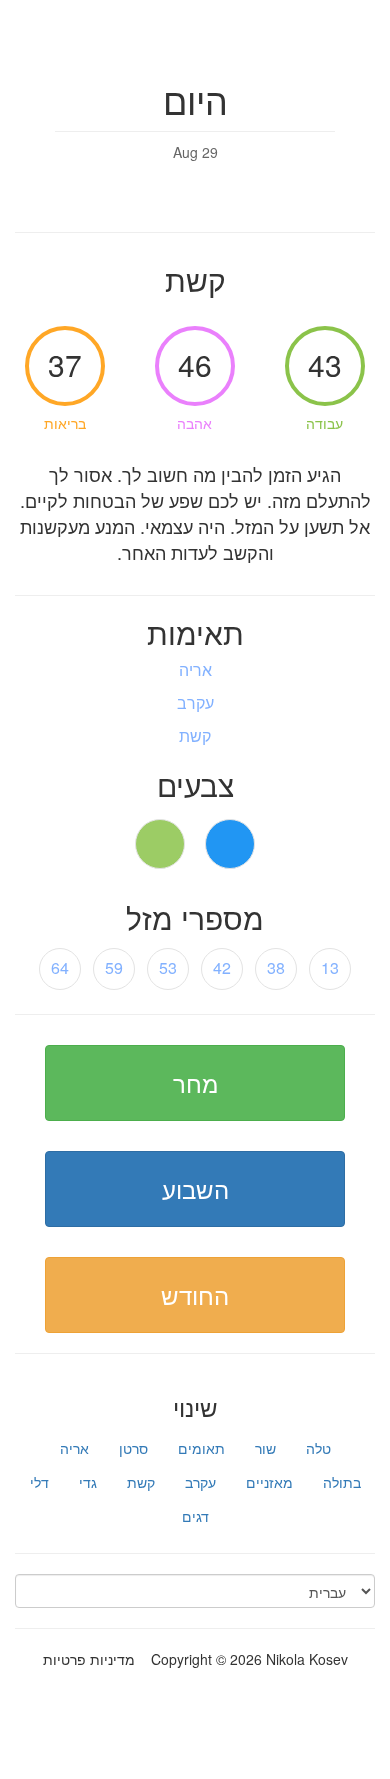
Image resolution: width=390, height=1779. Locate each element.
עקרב (200, 1482)
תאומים (201, 1448)
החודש (195, 1294)
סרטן (133, 1448)
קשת (141, 1482)
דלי (39, 1482)
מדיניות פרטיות (89, 1659)
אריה (74, 1448)
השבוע (195, 1188)
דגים (195, 1516)
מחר (195, 1082)
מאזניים (269, 1482)
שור (265, 1448)
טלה (318, 1448)
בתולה (342, 1482)
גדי (88, 1482)
